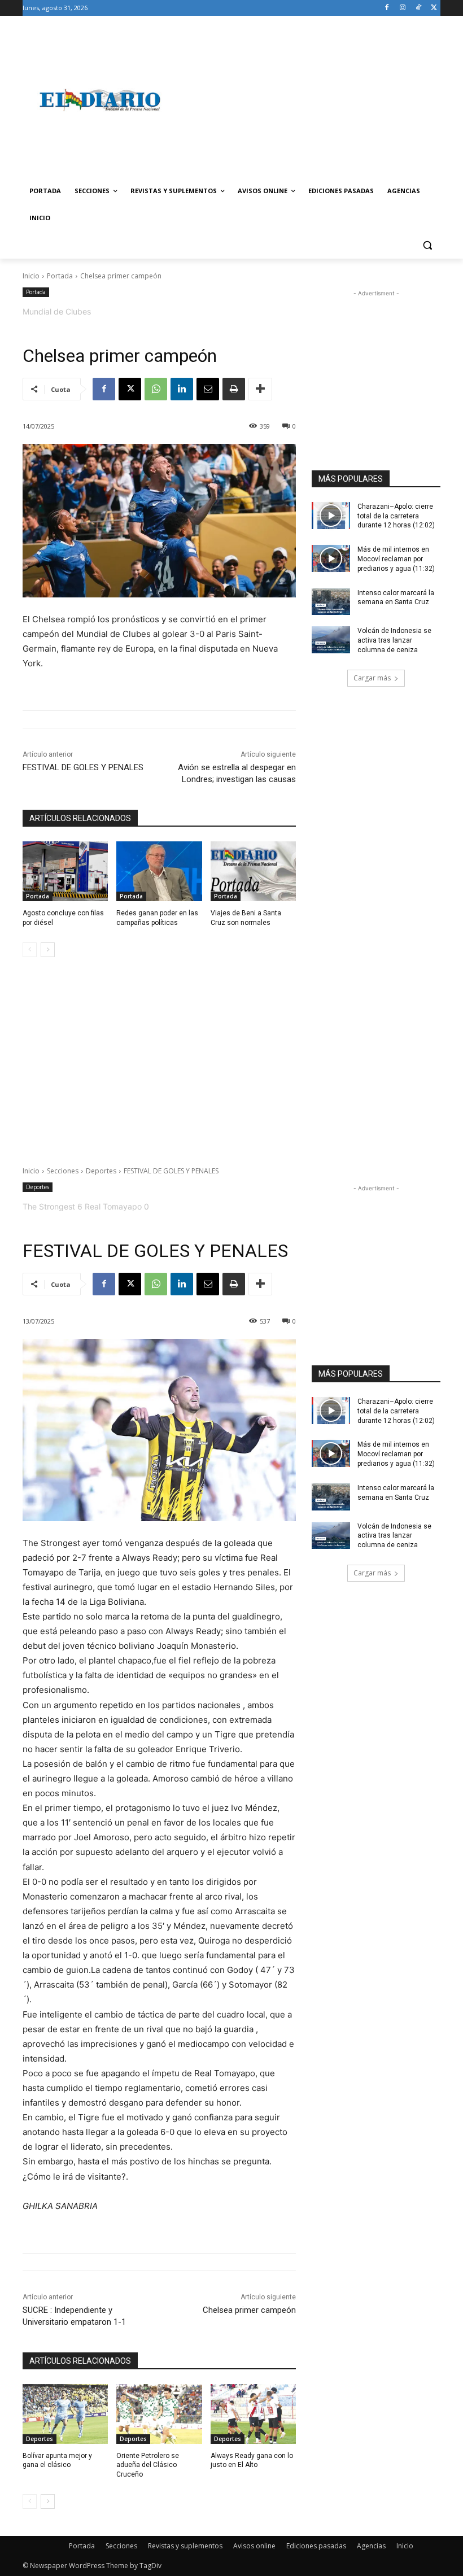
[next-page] (48, 950)
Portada (60, 276)
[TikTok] (418, 8)
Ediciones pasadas (316, 2546)
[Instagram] (403, 8)
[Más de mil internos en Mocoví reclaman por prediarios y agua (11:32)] (331, 558)
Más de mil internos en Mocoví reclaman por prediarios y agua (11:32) (396, 559)
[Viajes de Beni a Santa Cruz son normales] (253, 871)
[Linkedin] (182, 389)
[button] (427, 245)
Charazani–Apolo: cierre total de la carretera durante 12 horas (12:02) (396, 516)
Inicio (31, 276)
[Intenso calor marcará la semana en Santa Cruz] (331, 602)
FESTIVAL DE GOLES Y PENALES (83, 767)
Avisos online (254, 2546)
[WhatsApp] (156, 389)
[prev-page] (30, 950)
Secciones (121, 2546)
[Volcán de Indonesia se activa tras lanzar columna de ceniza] (331, 640)
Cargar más (372, 678)
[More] (260, 389)
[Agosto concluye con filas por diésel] (65, 871)
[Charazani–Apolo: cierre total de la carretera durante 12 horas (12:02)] (331, 516)
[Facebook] (387, 8)
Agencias (371, 2546)
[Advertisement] (308, 100)
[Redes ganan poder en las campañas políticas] (159, 871)
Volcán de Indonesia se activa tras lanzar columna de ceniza (394, 640)
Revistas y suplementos (185, 2546)
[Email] (208, 389)
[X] (434, 8)
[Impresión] (234, 389)
